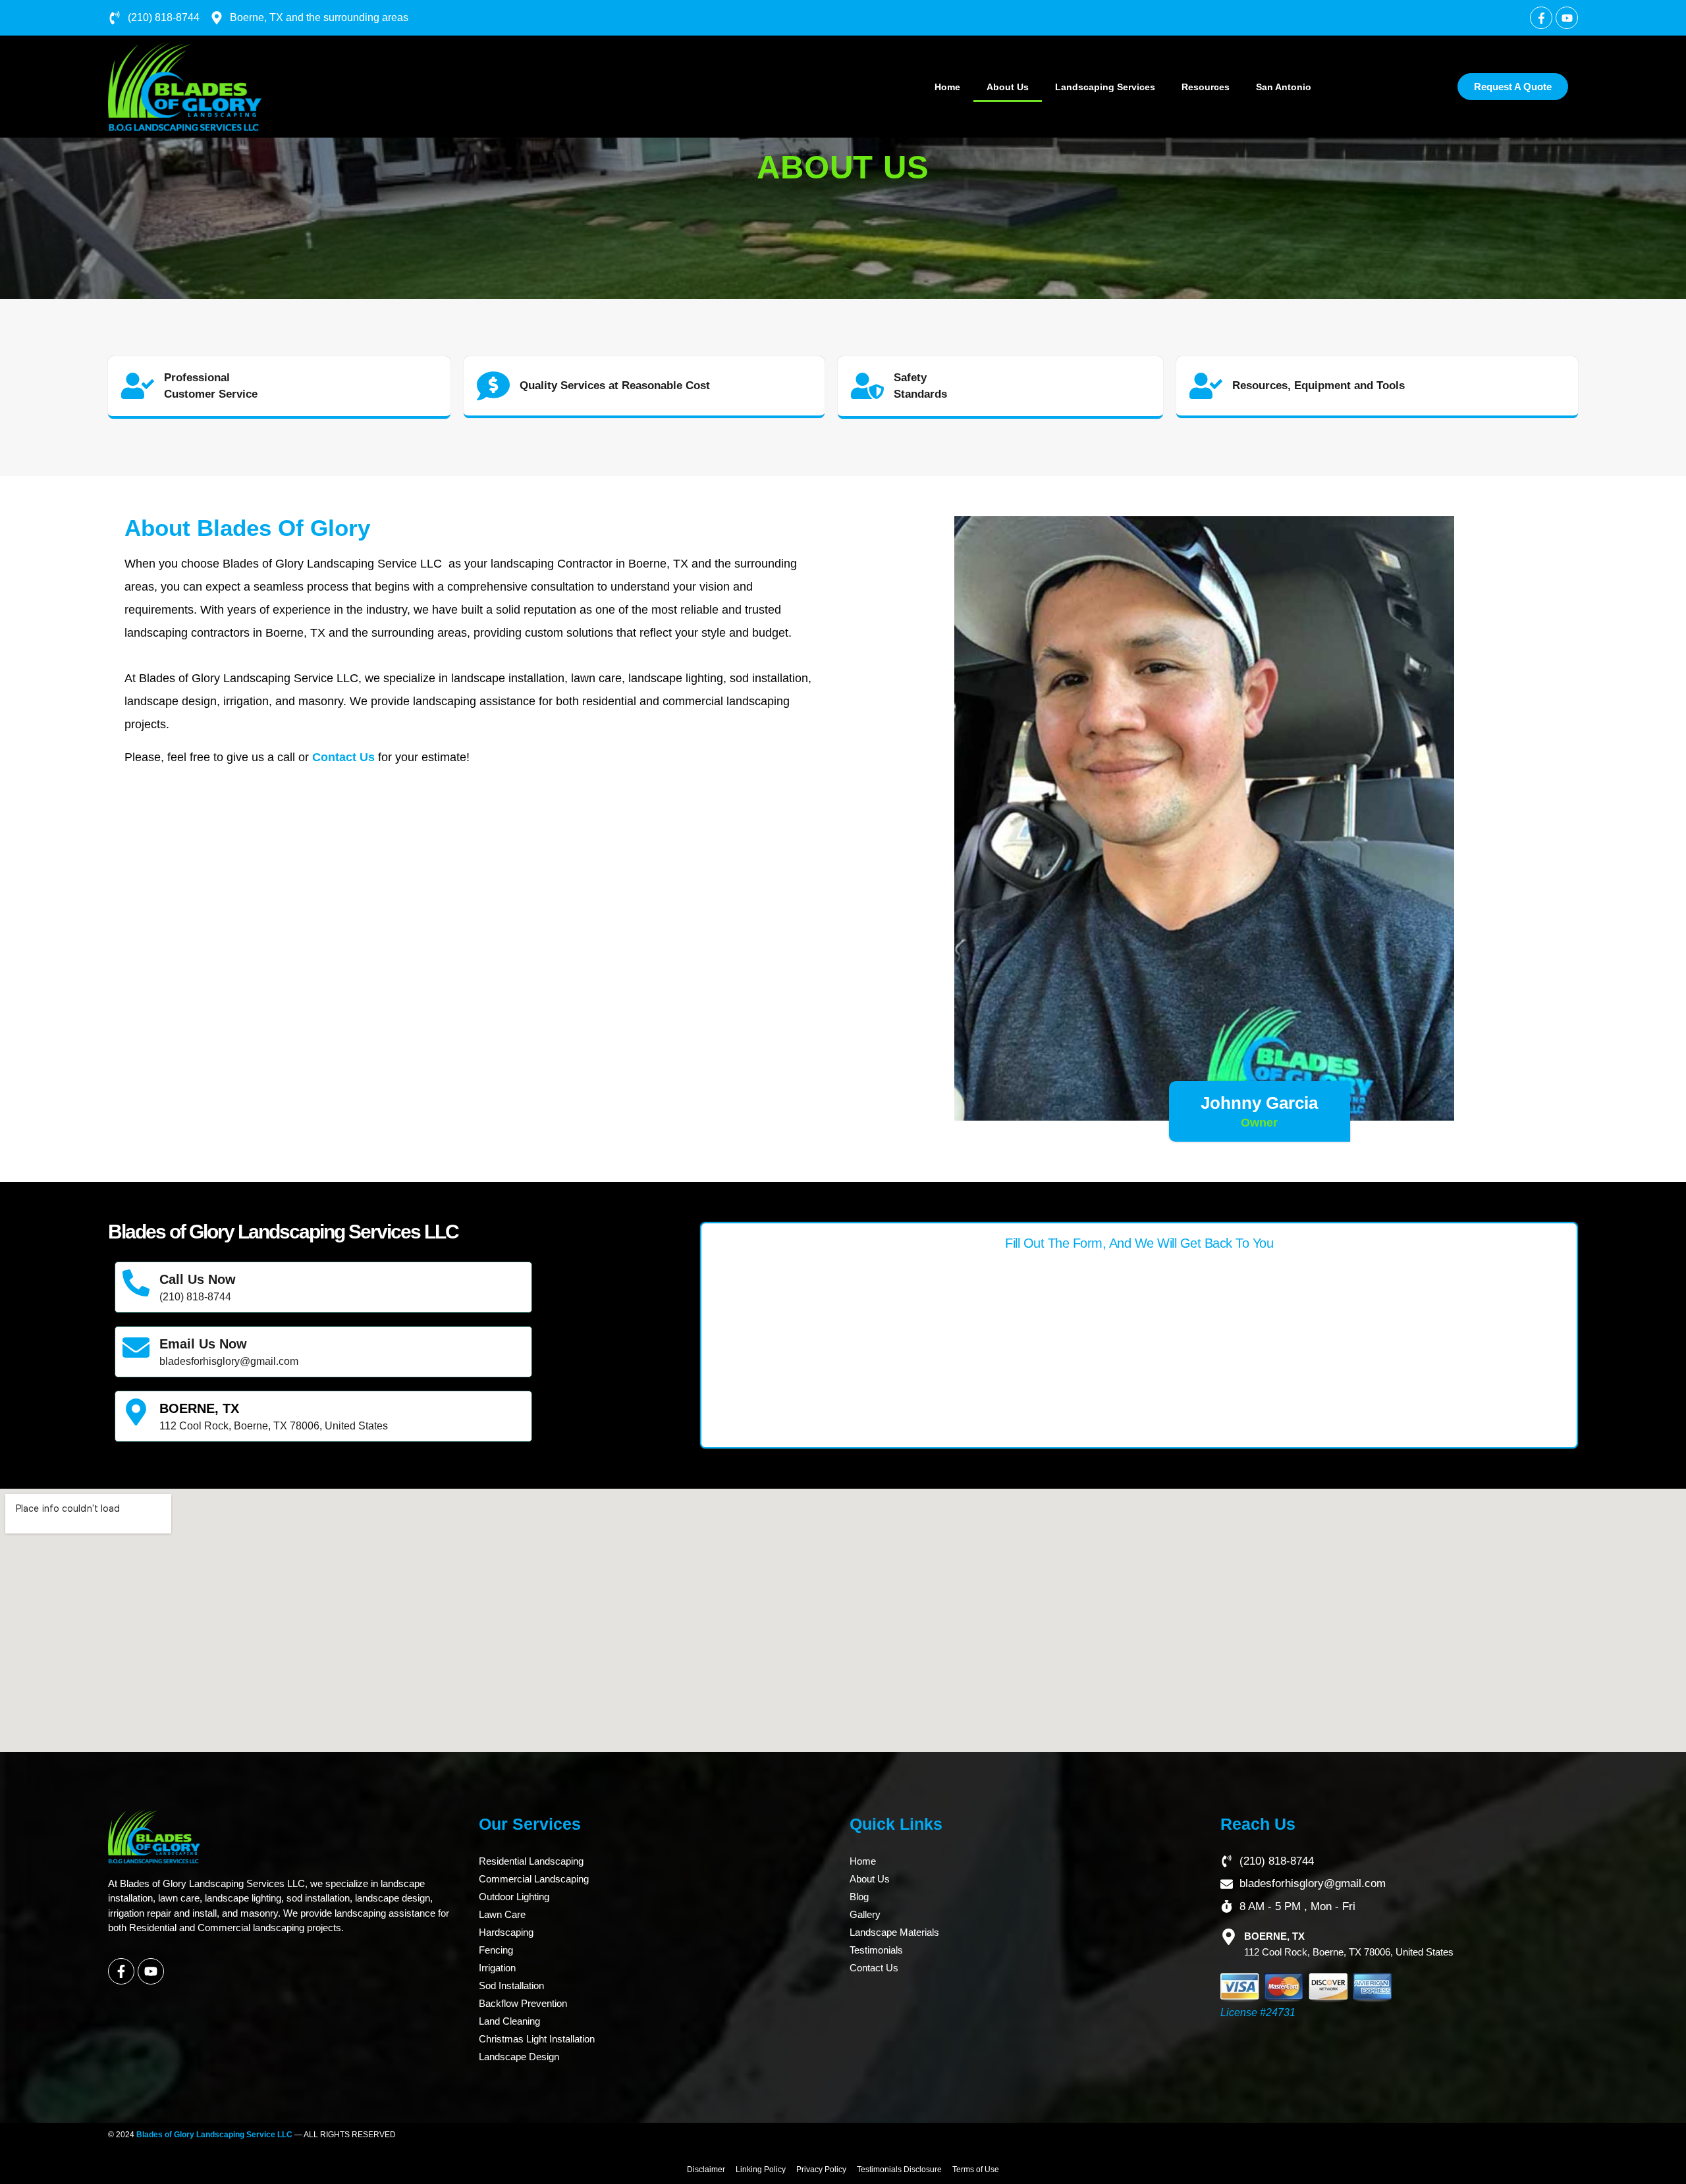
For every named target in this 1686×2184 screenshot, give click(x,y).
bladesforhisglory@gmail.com (229, 1361)
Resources (1206, 87)
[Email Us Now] (136, 1347)
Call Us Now (198, 1279)
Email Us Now (203, 1344)
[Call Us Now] (136, 1283)
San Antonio (1284, 87)
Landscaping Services (1105, 87)
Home (947, 87)
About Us (1008, 87)
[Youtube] (1567, 18)
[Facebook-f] (121, 1971)
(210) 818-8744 (195, 1297)
